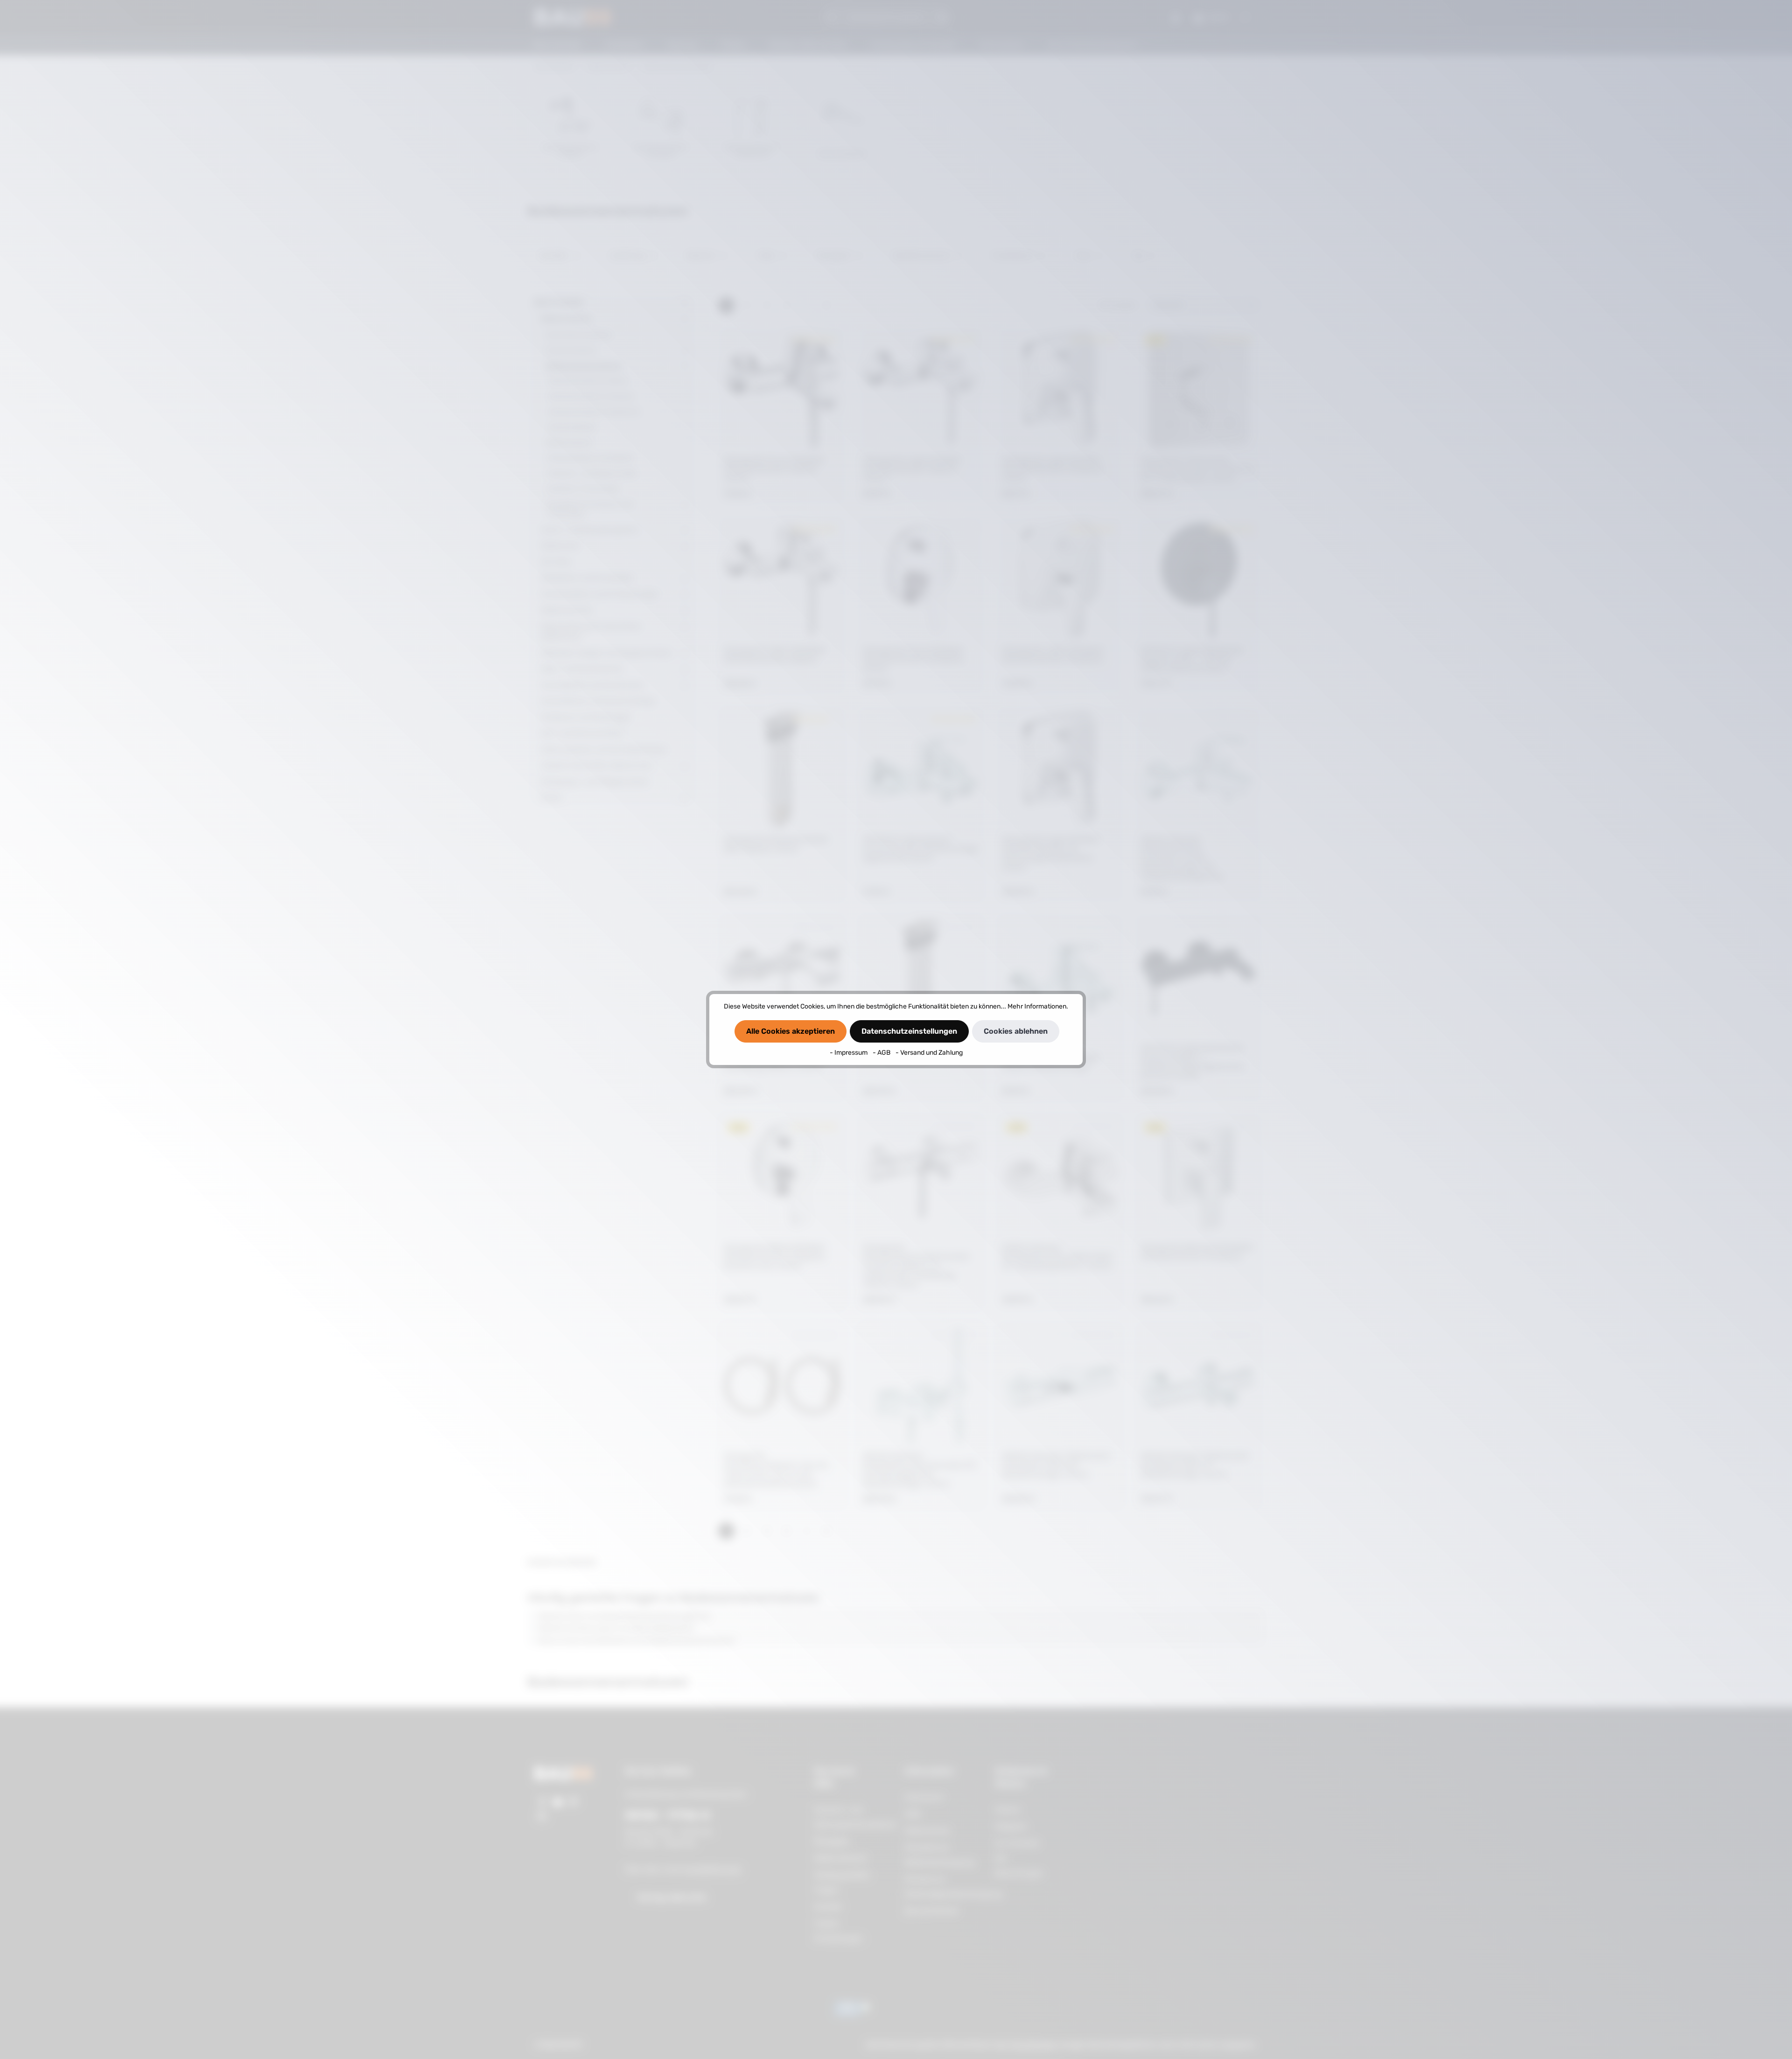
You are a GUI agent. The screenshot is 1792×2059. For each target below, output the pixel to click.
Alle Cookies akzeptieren (791, 1031)
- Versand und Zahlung (929, 1053)
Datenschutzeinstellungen (909, 1031)
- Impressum (849, 1053)
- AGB (882, 1053)
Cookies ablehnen (1016, 1031)
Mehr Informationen (1037, 1006)
